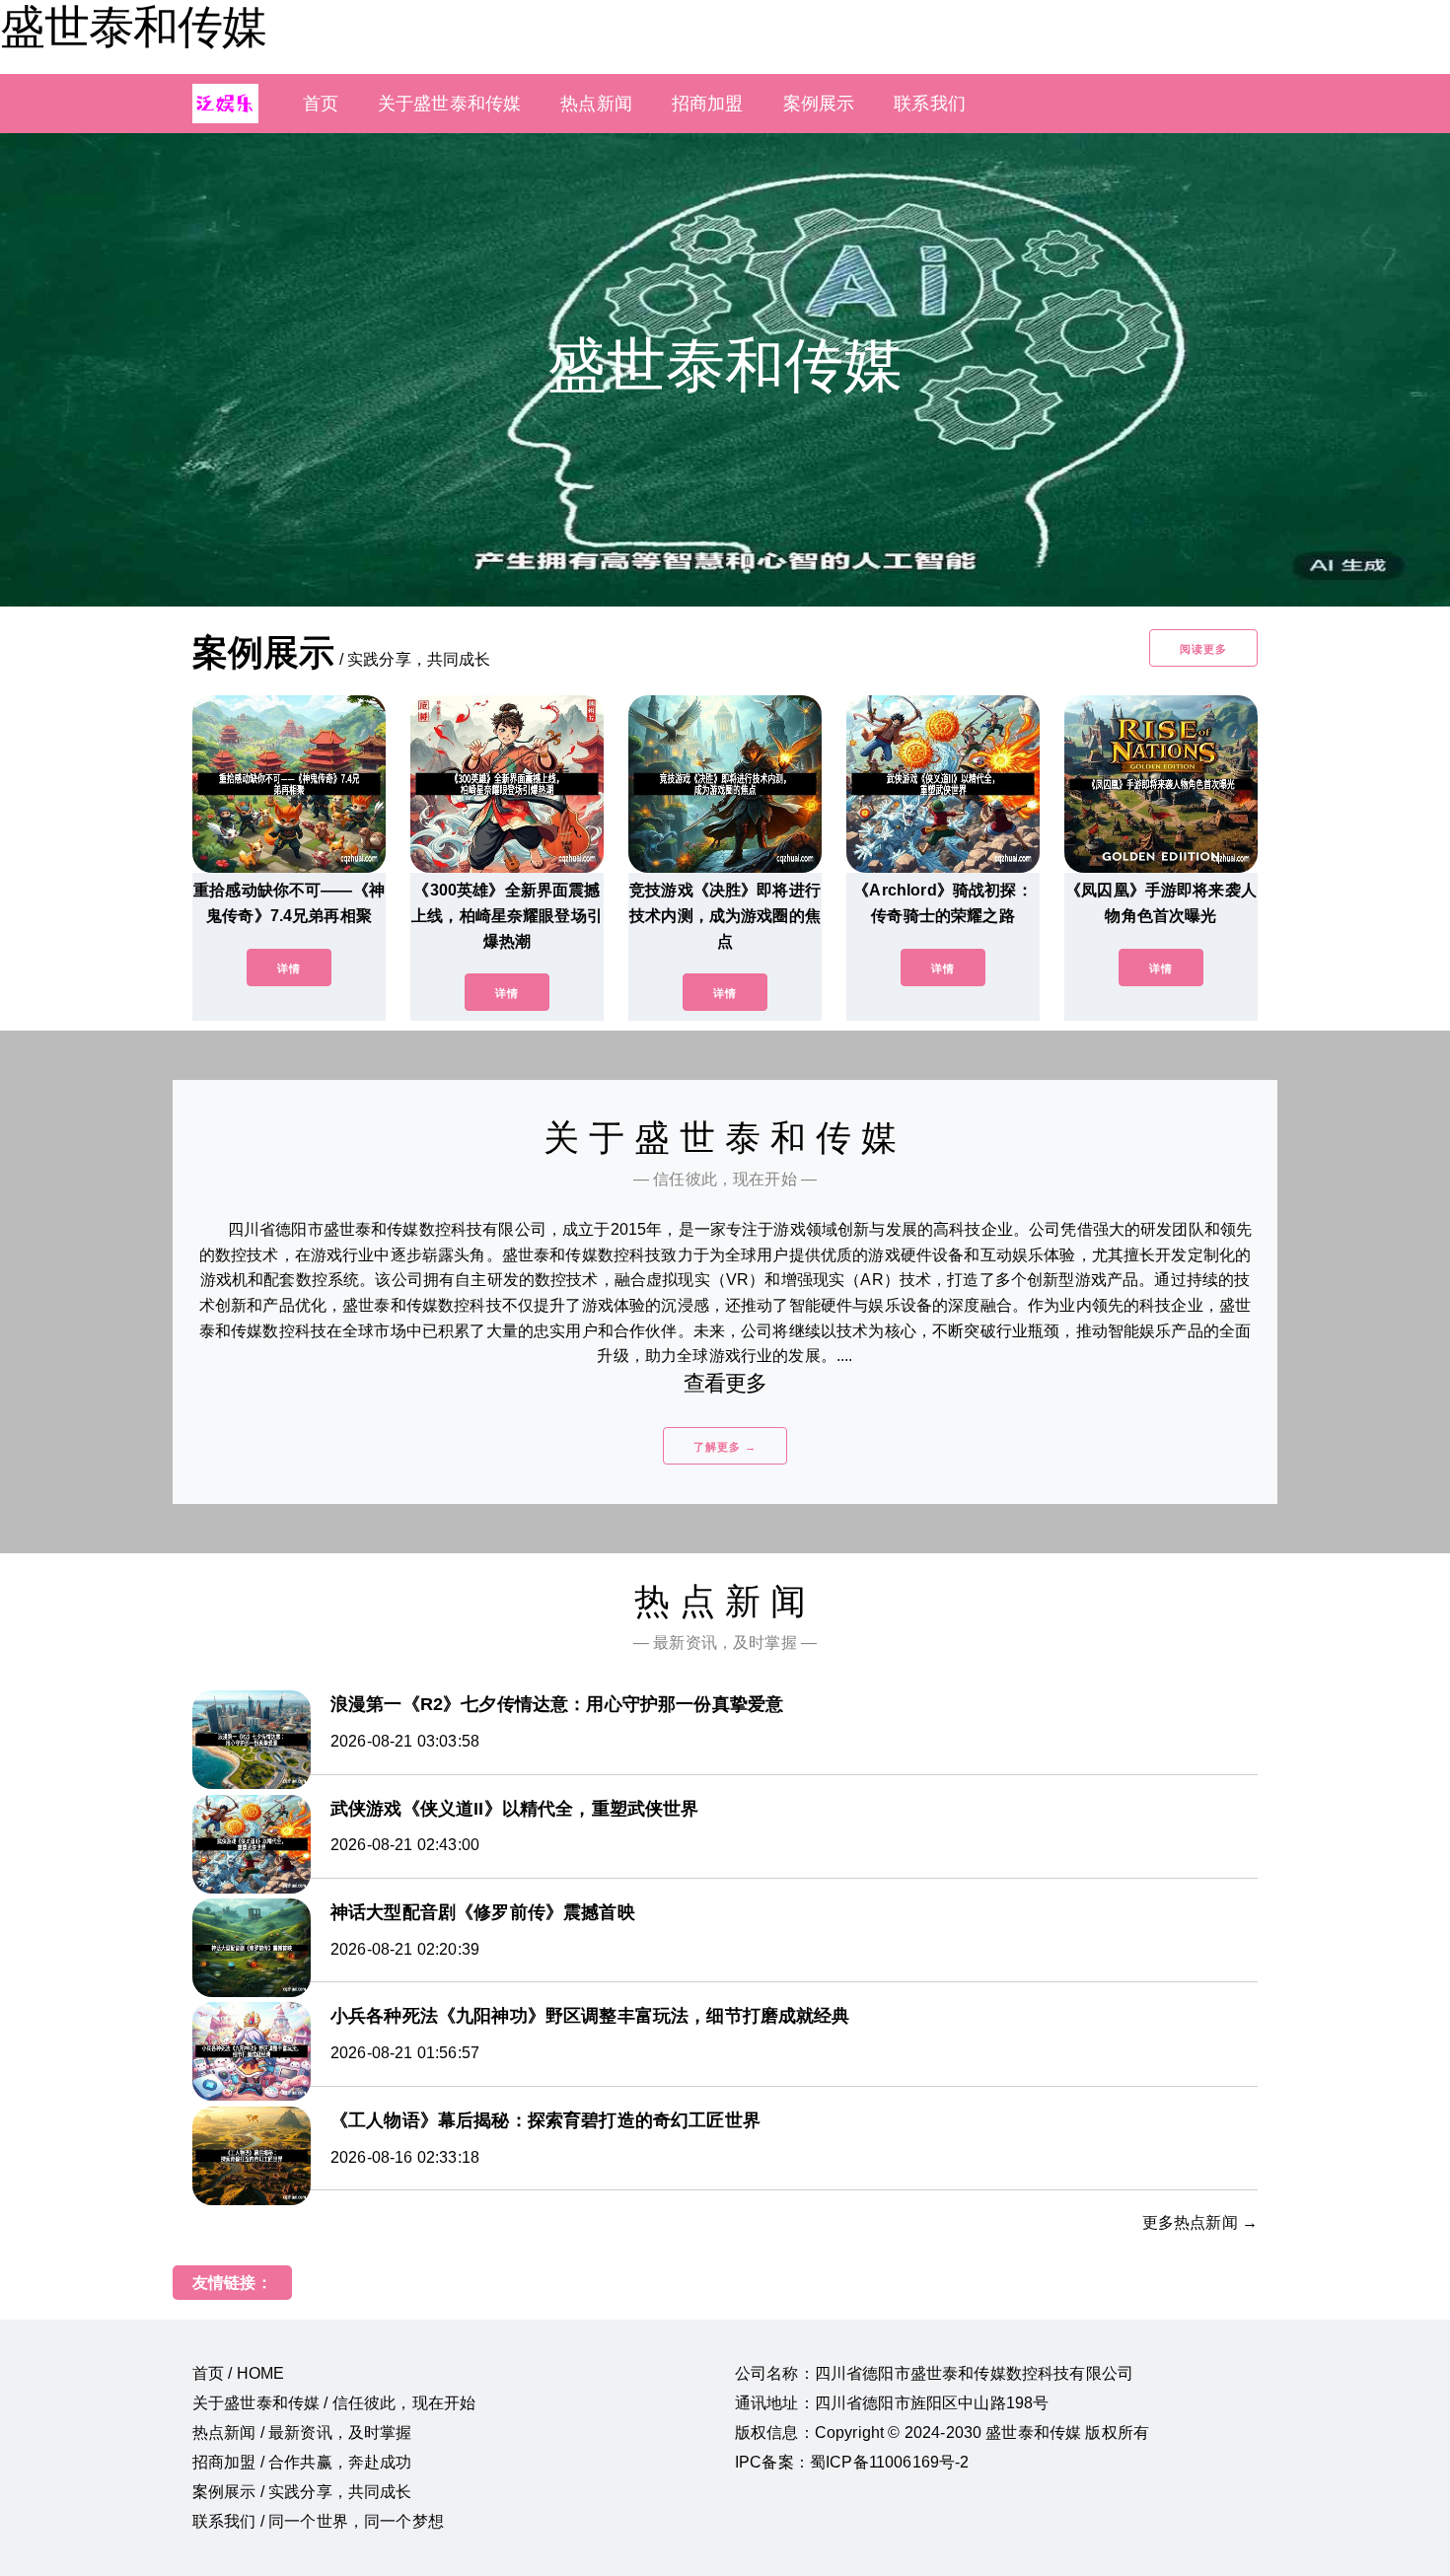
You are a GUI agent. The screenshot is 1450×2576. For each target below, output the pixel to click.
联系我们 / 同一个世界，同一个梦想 (318, 2521)
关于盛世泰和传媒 (449, 104)
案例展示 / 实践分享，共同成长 (302, 2492)
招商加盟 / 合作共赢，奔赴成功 (302, 2462)
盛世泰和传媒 (133, 27)
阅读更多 (1203, 649)
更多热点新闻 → (1200, 2222)
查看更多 (725, 1383)
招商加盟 (708, 104)
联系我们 (930, 104)
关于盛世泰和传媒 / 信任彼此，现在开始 (334, 2403)
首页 (321, 104)
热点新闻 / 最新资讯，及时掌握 (302, 2433)
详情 (289, 968)
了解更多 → (725, 1447)
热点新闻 (596, 104)
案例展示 (819, 104)
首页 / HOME (238, 2373)
